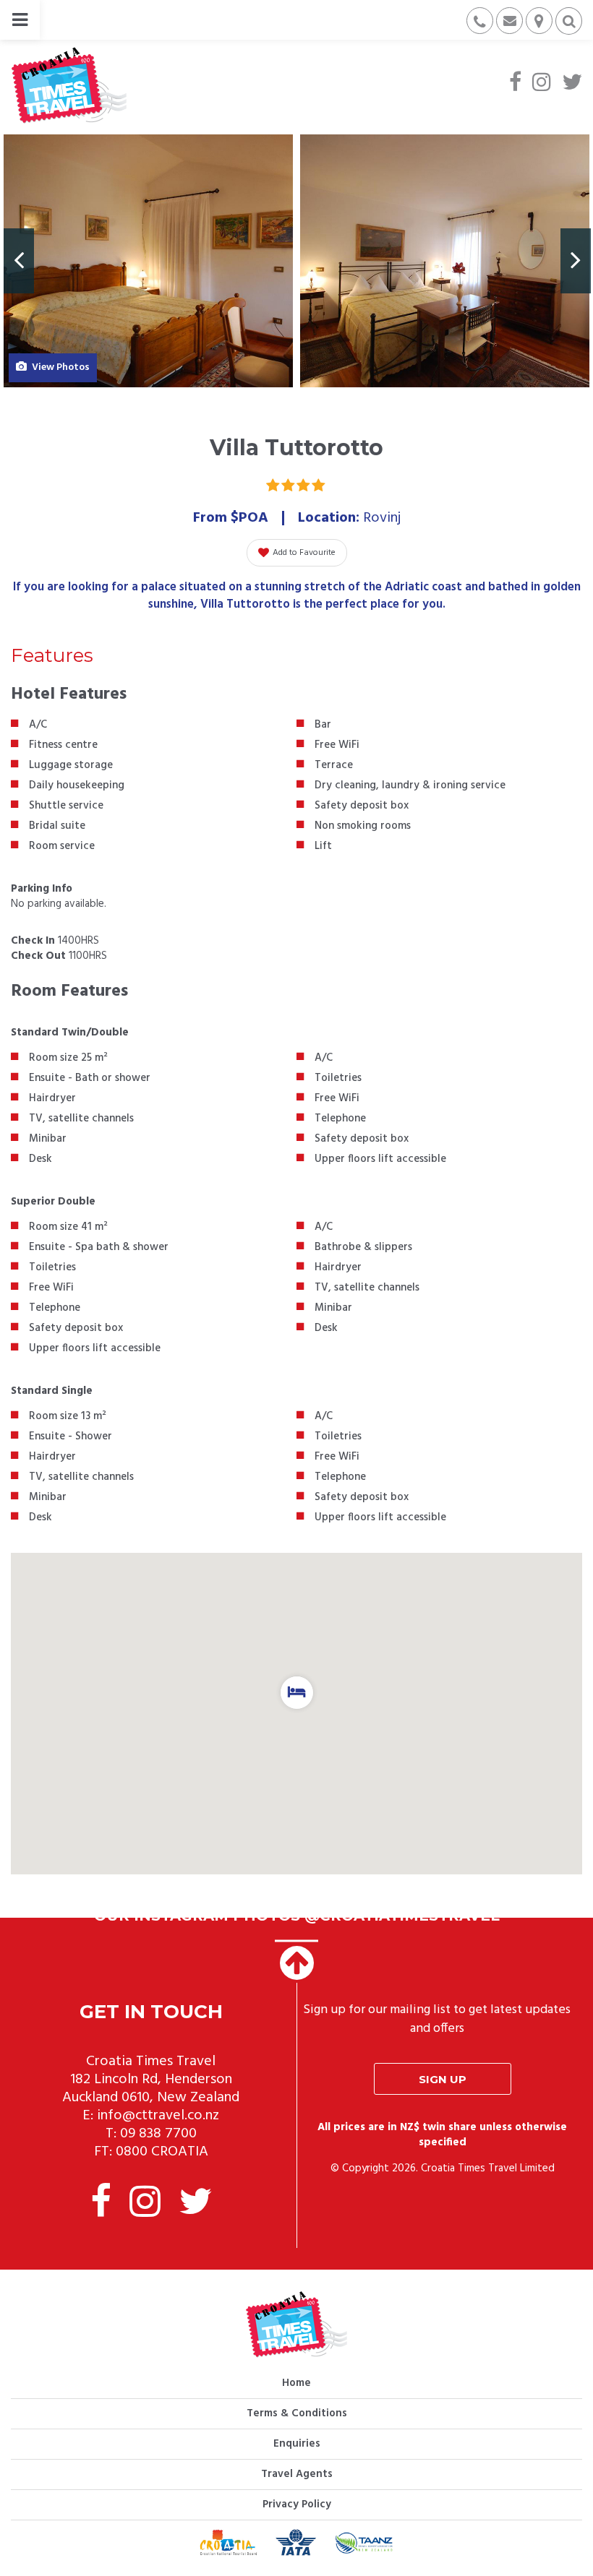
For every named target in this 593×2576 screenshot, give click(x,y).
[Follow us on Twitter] (572, 84)
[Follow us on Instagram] (542, 84)
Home (296, 2383)
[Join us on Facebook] (515, 84)
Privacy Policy (297, 2504)
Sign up (443, 2079)
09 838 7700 (158, 2134)
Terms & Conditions (297, 2413)
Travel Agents (297, 2474)
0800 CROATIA (162, 2152)
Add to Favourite (304, 553)
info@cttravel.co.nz (158, 2116)
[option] (148, 261)
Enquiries (297, 2444)
